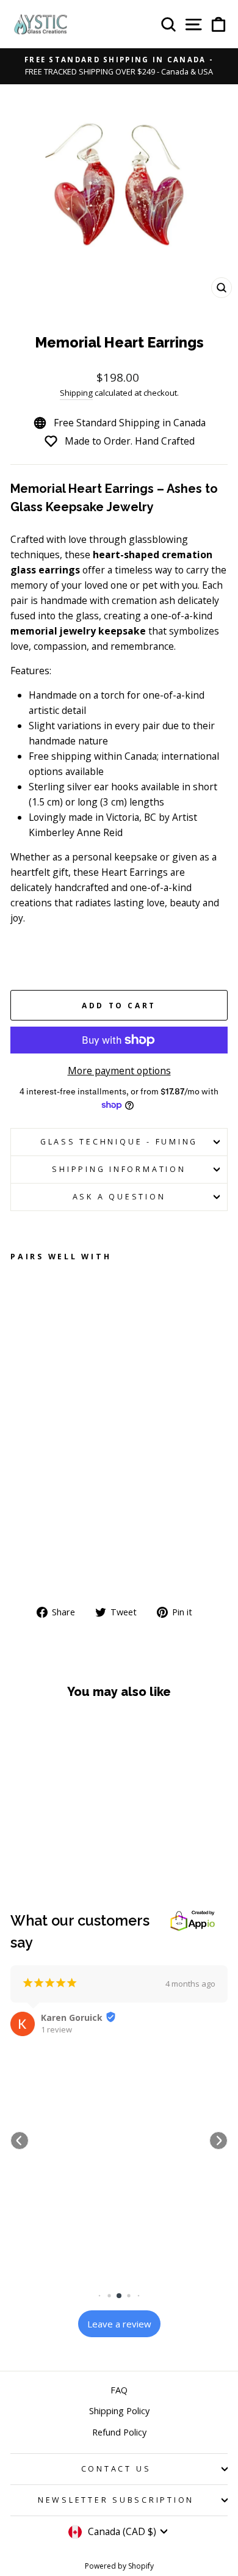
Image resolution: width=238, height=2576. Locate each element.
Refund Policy (119, 2432)
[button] (20, 2141)
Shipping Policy (119, 2411)
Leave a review (119, 2324)
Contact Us (116, 2469)
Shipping (76, 393)
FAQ (119, 2390)
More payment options (119, 1071)
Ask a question (119, 1197)
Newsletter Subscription (116, 2500)
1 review (56, 2029)
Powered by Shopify (119, 2566)
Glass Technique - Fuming (119, 1142)
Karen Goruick (72, 2018)
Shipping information (119, 1169)
